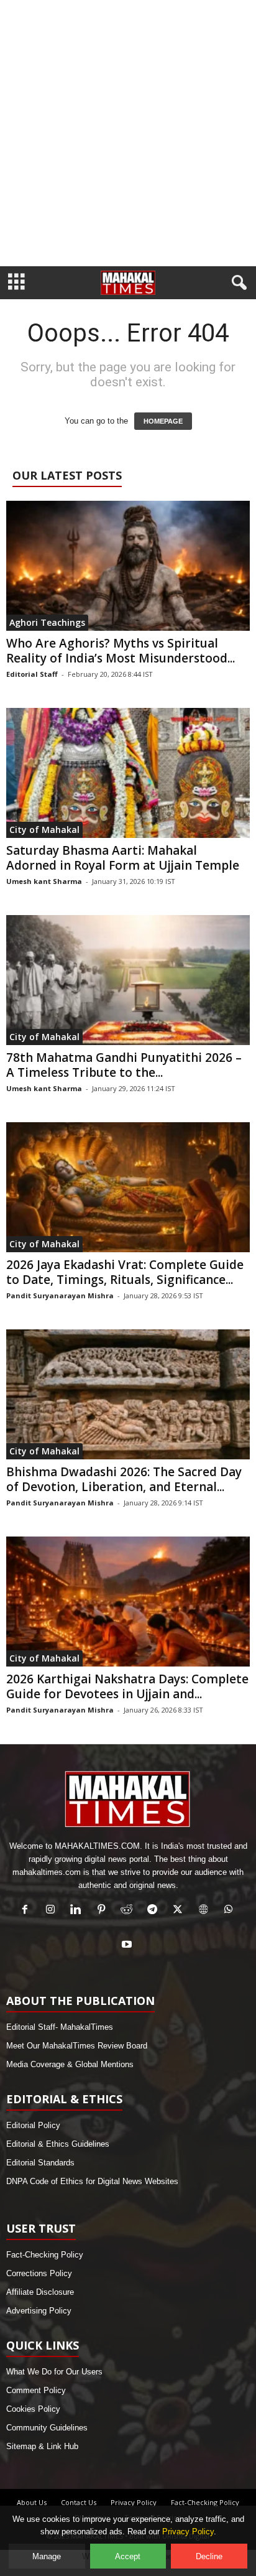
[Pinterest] (104, 1911)
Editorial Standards (40, 2163)
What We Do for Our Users (54, 2372)
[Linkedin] (79, 1911)
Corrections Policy (39, 2273)
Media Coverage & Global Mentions (70, 2064)
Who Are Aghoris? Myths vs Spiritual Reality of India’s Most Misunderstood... (121, 651)
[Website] (206, 1911)
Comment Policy (36, 2390)
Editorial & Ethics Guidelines (58, 2144)
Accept (128, 2556)
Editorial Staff (32, 674)
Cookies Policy (33, 2409)
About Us (32, 2502)
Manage (47, 2556)
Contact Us (79, 2502)
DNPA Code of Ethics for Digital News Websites (92, 2181)
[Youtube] (128, 1946)
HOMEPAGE (163, 421)
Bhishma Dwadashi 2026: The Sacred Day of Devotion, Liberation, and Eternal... (124, 1479)
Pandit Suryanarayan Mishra (60, 1295)
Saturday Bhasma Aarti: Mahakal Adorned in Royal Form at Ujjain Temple (123, 858)
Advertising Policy (39, 2311)
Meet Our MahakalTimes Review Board (77, 2046)
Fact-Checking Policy (45, 2255)
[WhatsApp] (230, 1911)
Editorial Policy (33, 2125)
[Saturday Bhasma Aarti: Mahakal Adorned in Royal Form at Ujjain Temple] (128, 773)
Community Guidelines (47, 2428)
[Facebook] (28, 1911)
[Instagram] (53, 1911)
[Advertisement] (128, 133)
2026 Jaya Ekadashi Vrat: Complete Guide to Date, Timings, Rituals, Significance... (125, 1272)
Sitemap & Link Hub (42, 2446)
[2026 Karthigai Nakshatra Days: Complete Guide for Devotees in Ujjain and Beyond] (128, 1602)
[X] (181, 1911)
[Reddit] (130, 1911)
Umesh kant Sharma (44, 881)
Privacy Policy (134, 2502)
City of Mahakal (44, 830)
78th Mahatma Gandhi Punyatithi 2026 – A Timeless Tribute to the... (124, 1065)
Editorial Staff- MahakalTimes (60, 2027)
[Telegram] (155, 1911)
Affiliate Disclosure (40, 2292)
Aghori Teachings (47, 622)
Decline (209, 2556)
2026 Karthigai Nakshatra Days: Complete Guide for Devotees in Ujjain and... (127, 1686)
